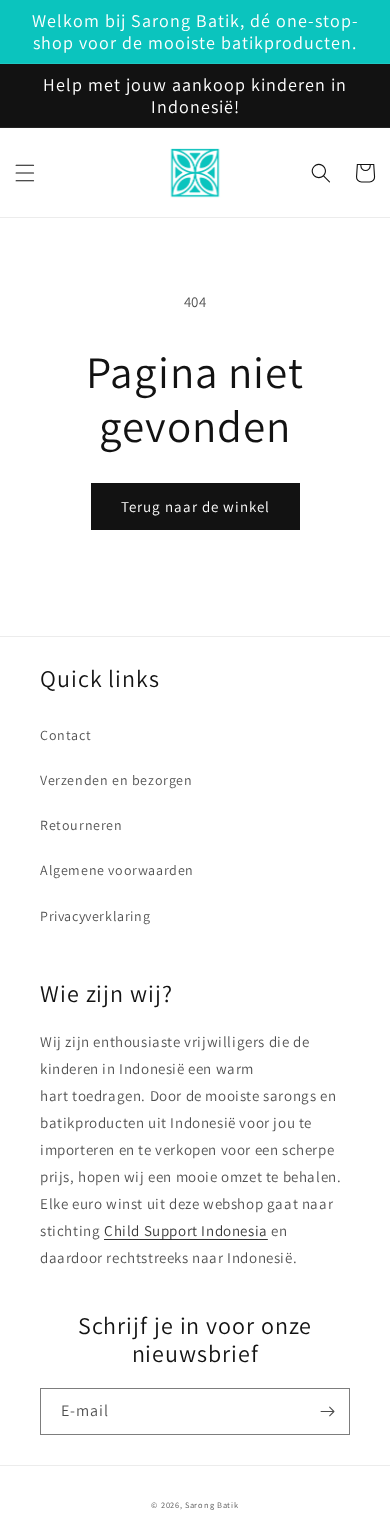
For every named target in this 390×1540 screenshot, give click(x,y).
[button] (25, 173)
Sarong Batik (211, 1504)
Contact (65, 735)
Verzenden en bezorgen (116, 780)
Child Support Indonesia (186, 1230)
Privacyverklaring (95, 916)
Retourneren (81, 825)
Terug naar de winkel (195, 506)
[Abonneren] (327, 1411)
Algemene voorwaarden (117, 870)
